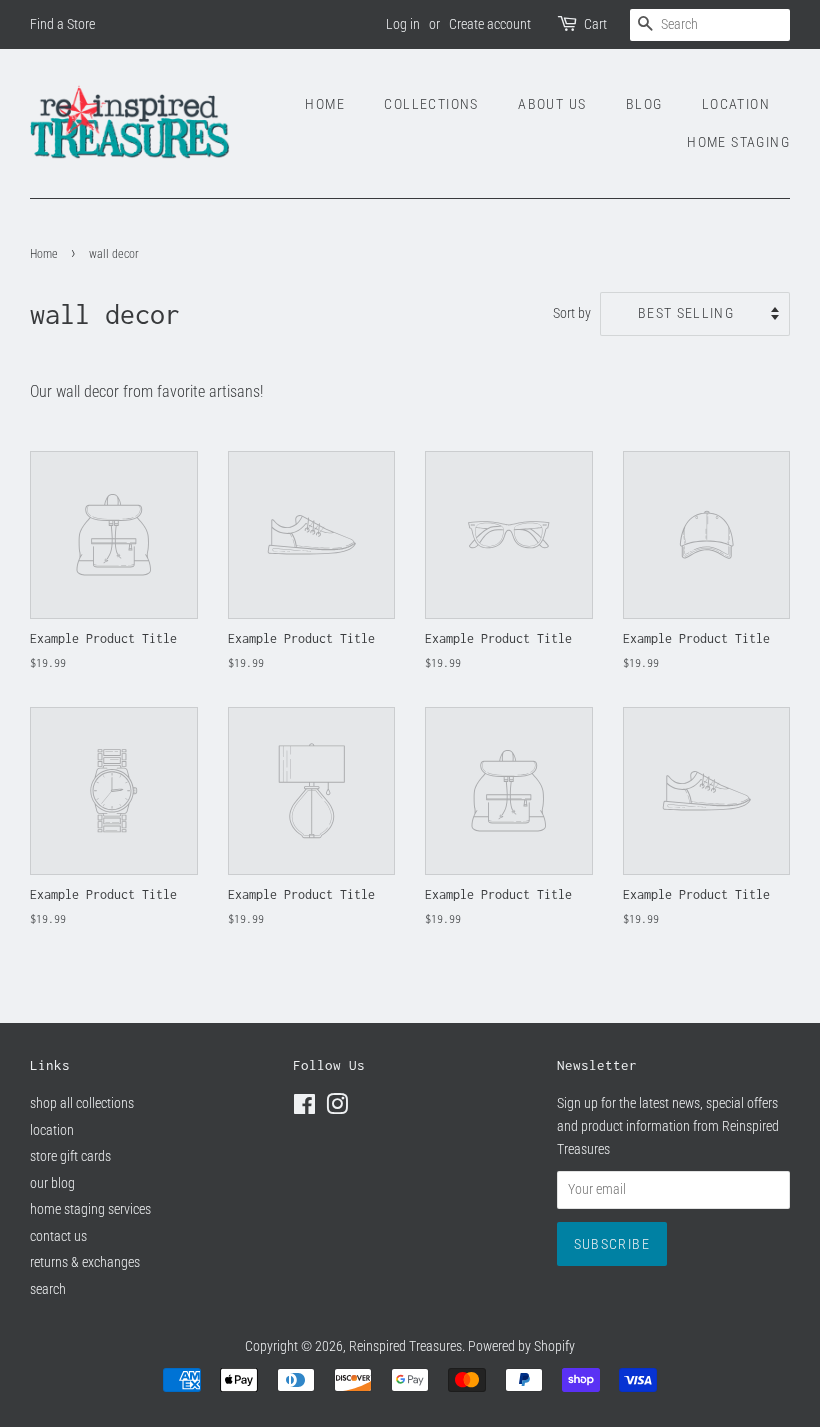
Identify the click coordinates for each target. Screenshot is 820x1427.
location (736, 104)
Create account (490, 24)
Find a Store (62, 24)
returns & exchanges (85, 1262)
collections (431, 104)
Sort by (572, 313)
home (325, 104)
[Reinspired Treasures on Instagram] (337, 1108)
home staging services (90, 1209)
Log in (403, 24)
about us (552, 104)
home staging (738, 142)
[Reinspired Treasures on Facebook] (304, 1108)
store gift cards (70, 1156)
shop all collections (82, 1103)
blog (644, 104)
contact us (58, 1236)
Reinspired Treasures (405, 1346)
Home (44, 254)
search (48, 1289)
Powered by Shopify (521, 1346)
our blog (52, 1183)
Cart (595, 24)
